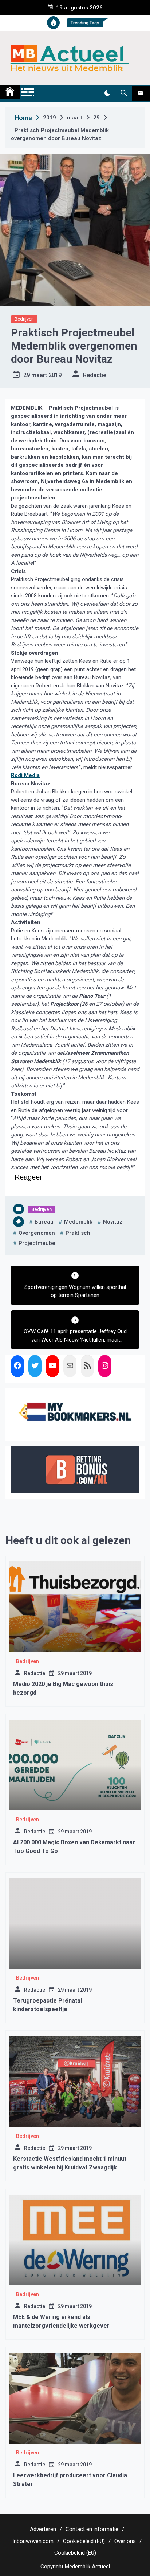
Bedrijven (24, 319)
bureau (44, 1222)
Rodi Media (25, 775)
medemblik (78, 1222)
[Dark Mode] (107, 93)
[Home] (10, 92)
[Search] (124, 93)
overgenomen (37, 1233)
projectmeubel (38, 1243)
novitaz (113, 1222)
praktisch (78, 1233)
